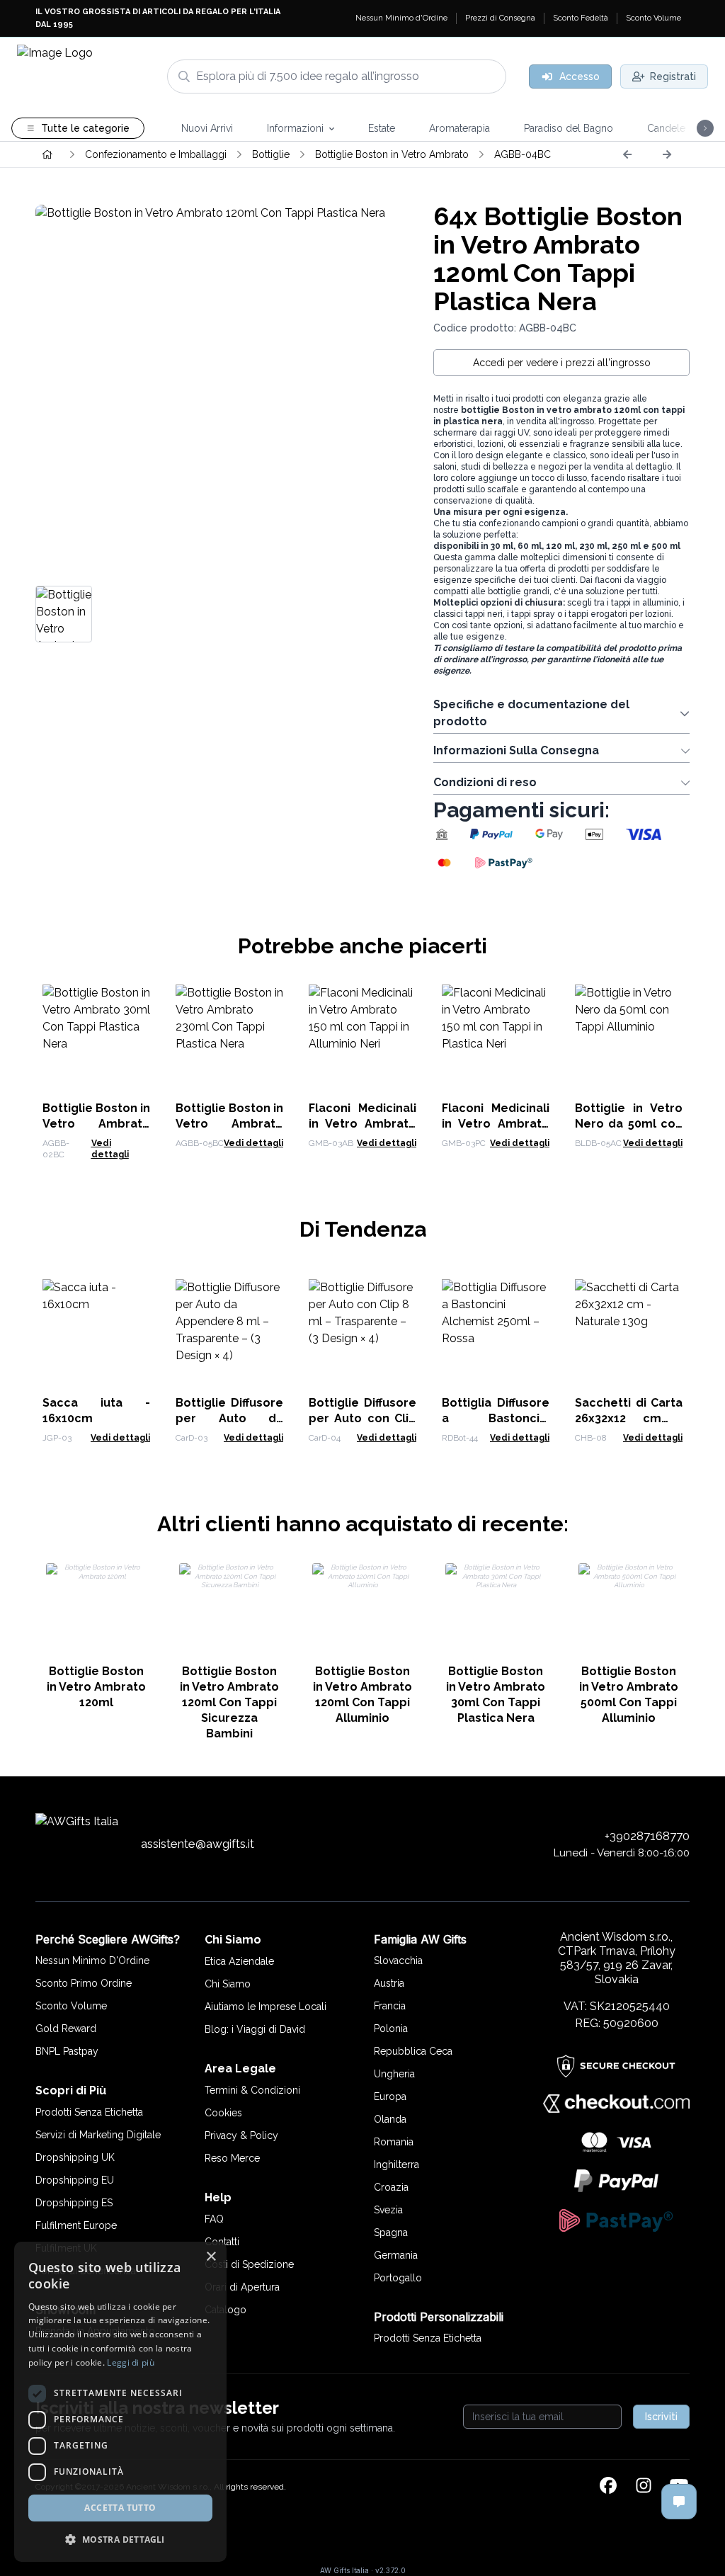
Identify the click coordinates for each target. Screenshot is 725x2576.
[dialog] (120, 2402)
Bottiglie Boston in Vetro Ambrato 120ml (96, 1687)
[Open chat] (679, 2502)
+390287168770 (647, 1836)
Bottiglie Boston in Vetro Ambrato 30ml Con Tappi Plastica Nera (496, 1695)
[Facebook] (608, 2487)
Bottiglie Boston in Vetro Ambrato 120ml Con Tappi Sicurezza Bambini (229, 1702)
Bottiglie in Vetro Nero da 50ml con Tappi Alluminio (629, 1124)
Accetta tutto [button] (120, 2508)
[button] (120, 2539)
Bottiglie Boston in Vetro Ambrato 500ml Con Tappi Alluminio (629, 1695)
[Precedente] (627, 154)
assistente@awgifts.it (198, 1844)
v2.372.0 (390, 2570)
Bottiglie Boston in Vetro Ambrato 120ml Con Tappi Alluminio (362, 1695)
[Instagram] (644, 2487)
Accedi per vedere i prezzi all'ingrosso (562, 363)
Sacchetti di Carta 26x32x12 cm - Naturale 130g (629, 1418)
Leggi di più (131, 2362)
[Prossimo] (667, 154)
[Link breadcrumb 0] (47, 154)
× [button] (211, 2257)
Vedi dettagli (253, 1143)
